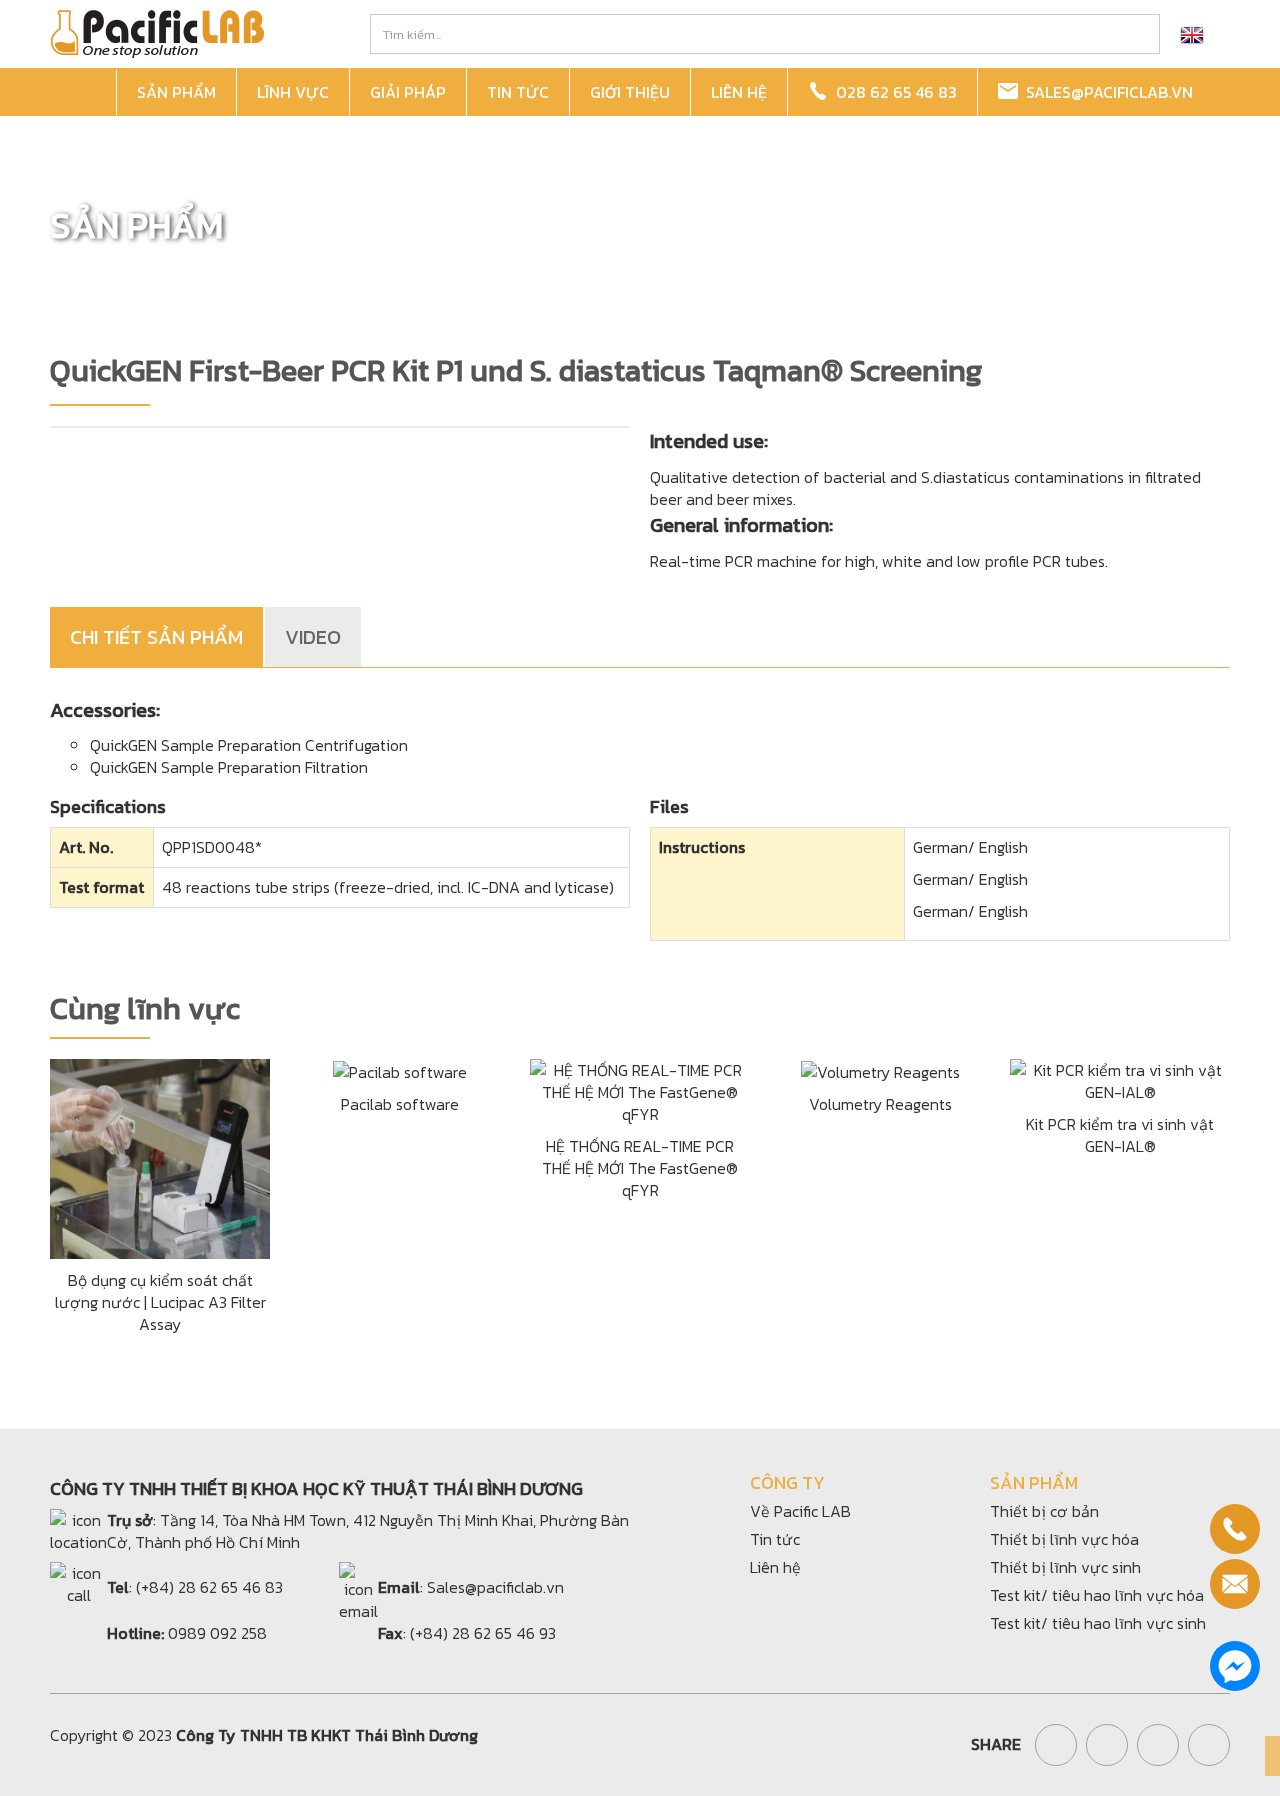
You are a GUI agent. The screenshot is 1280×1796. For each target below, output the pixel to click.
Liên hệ (775, 1567)
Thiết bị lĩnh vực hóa (1064, 1539)
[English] (1192, 34)
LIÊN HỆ (739, 92)
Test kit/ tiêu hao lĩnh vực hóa (1097, 1595)
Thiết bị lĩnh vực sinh (1065, 1567)
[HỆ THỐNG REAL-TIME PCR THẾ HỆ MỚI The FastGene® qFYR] (640, 1089)
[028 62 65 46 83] (1235, 1529)
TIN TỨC (518, 92)
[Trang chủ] (86, 92)
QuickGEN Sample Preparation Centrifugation (249, 745)
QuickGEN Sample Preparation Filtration (229, 767)
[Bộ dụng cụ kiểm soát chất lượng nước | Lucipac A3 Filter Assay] (160, 1156)
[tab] (157, 637)
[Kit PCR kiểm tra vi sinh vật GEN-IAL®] (1120, 1078)
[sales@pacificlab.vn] (1235, 1584)
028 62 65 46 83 (892, 92)
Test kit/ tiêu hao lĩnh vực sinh (1098, 1623)
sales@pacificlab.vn (1105, 92)
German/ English (970, 847)
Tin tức (775, 1539)
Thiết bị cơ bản (1044, 1511)
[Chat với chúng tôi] (1235, 1666)
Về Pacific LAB (800, 1511)
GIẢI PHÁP (408, 92)
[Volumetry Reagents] (880, 1070)
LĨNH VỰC (293, 92)
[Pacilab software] (400, 1070)
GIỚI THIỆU (630, 92)
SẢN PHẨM (176, 92)
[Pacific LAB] (157, 32)
